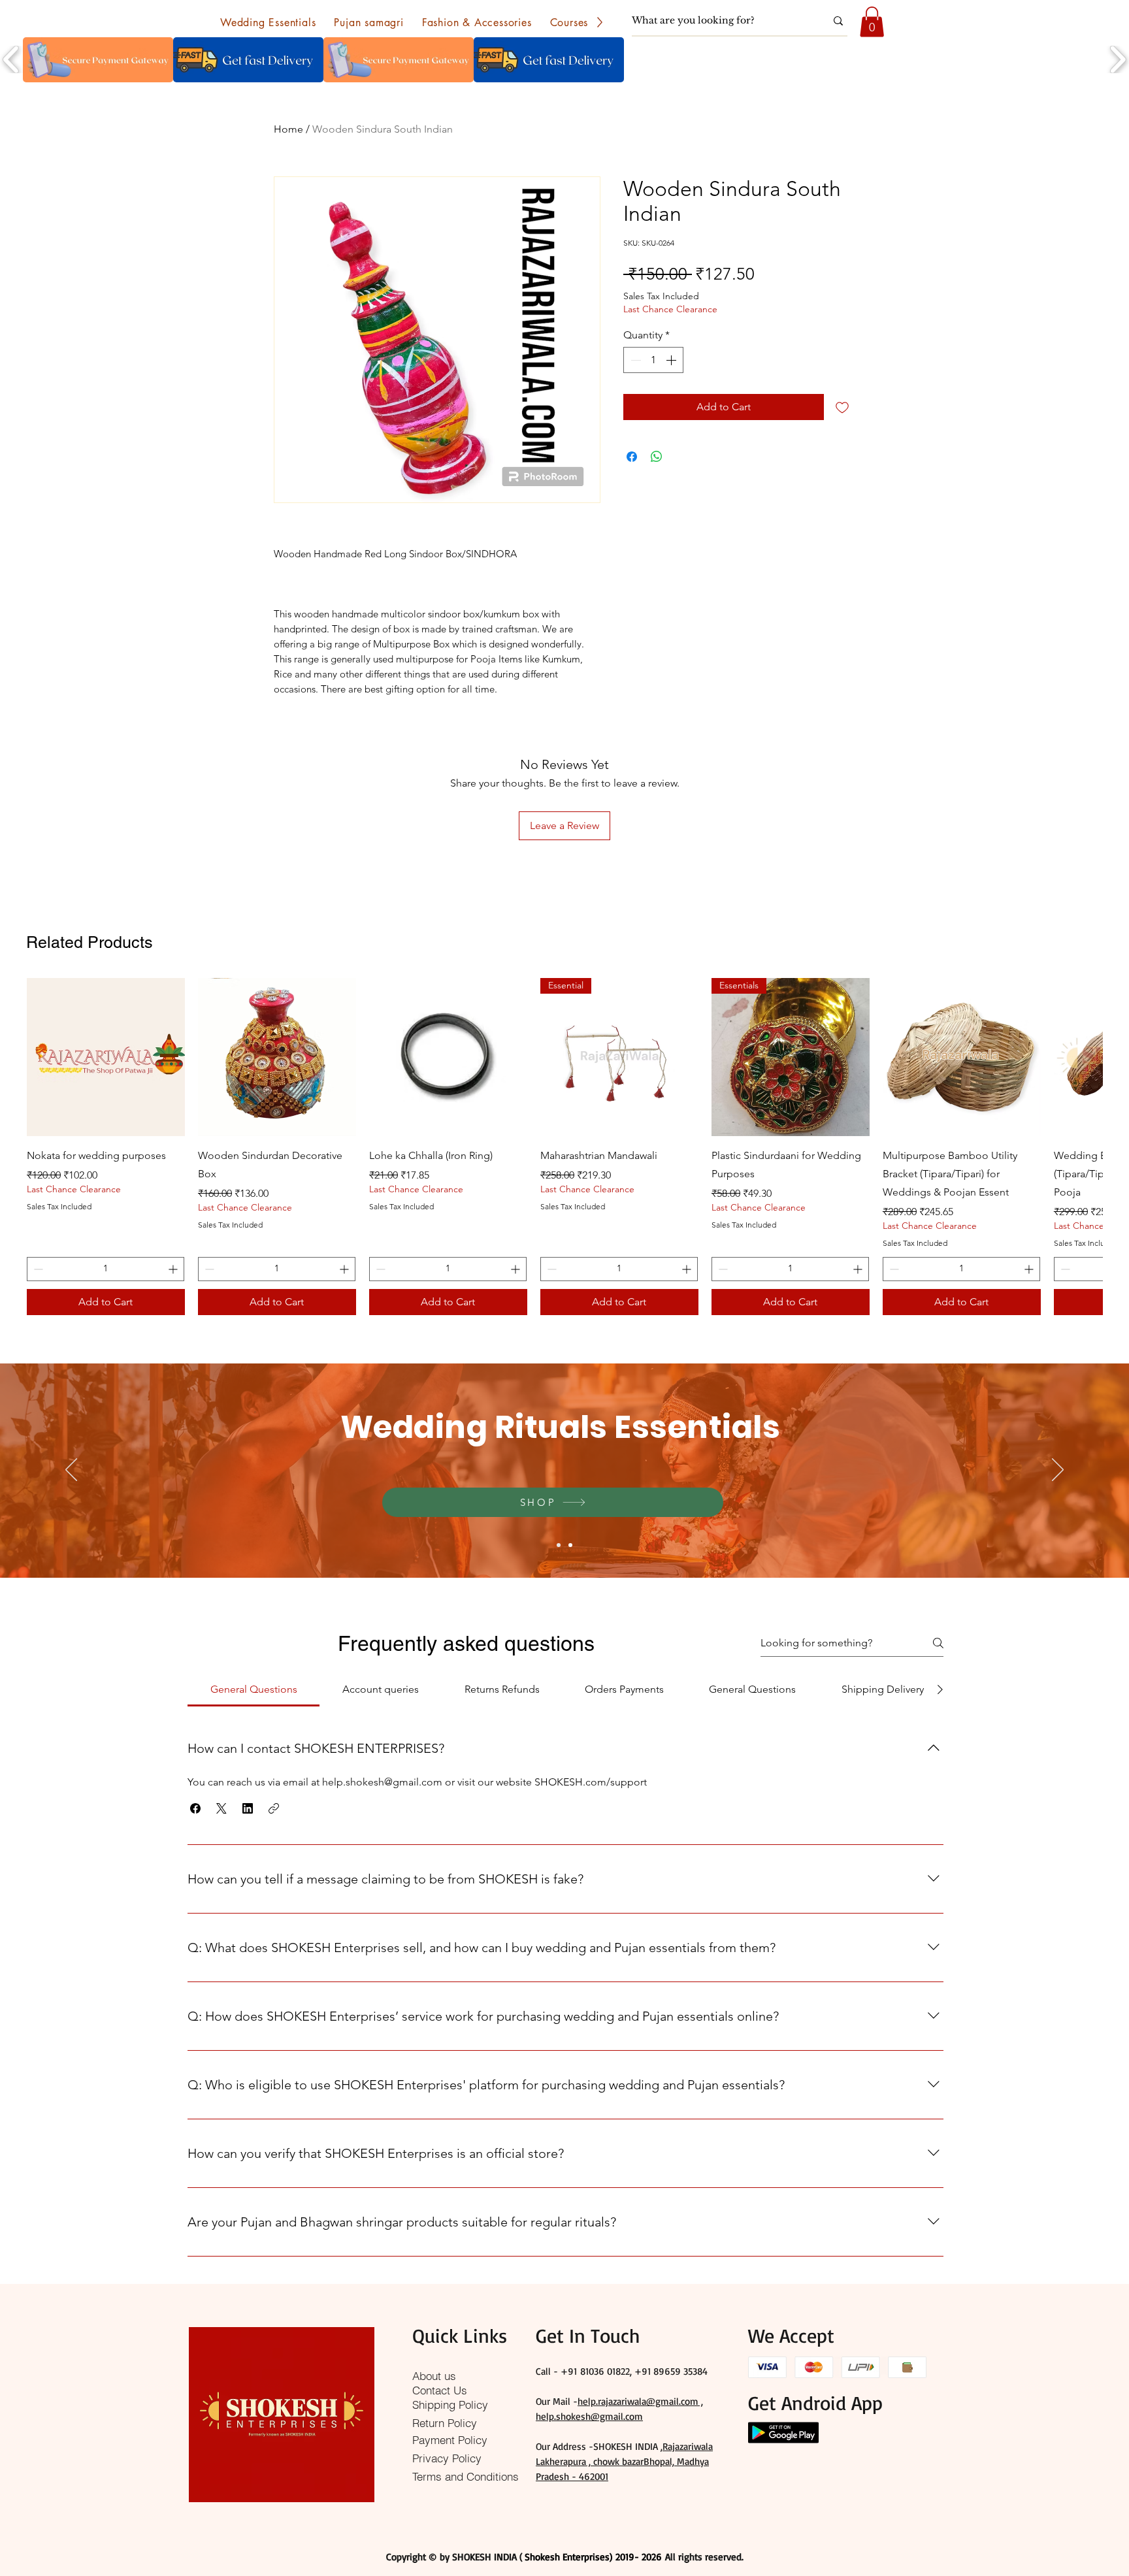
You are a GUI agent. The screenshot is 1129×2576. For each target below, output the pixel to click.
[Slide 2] (570, 1545)
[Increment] (672, 360)
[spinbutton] (653, 360)
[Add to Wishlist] (842, 407)
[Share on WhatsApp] (657, 457)
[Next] (1058, 1471)
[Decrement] (634, 360)
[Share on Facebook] (632, 457)
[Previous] (71, 1471)
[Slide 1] (559, 1545)
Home (288, 129)
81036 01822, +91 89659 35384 (644, 2371)
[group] (564, 1146)
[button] (268, 22)
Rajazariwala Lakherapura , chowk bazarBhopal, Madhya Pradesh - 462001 (624, 2461)
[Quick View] (106, 1057)
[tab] (254, 1689)
